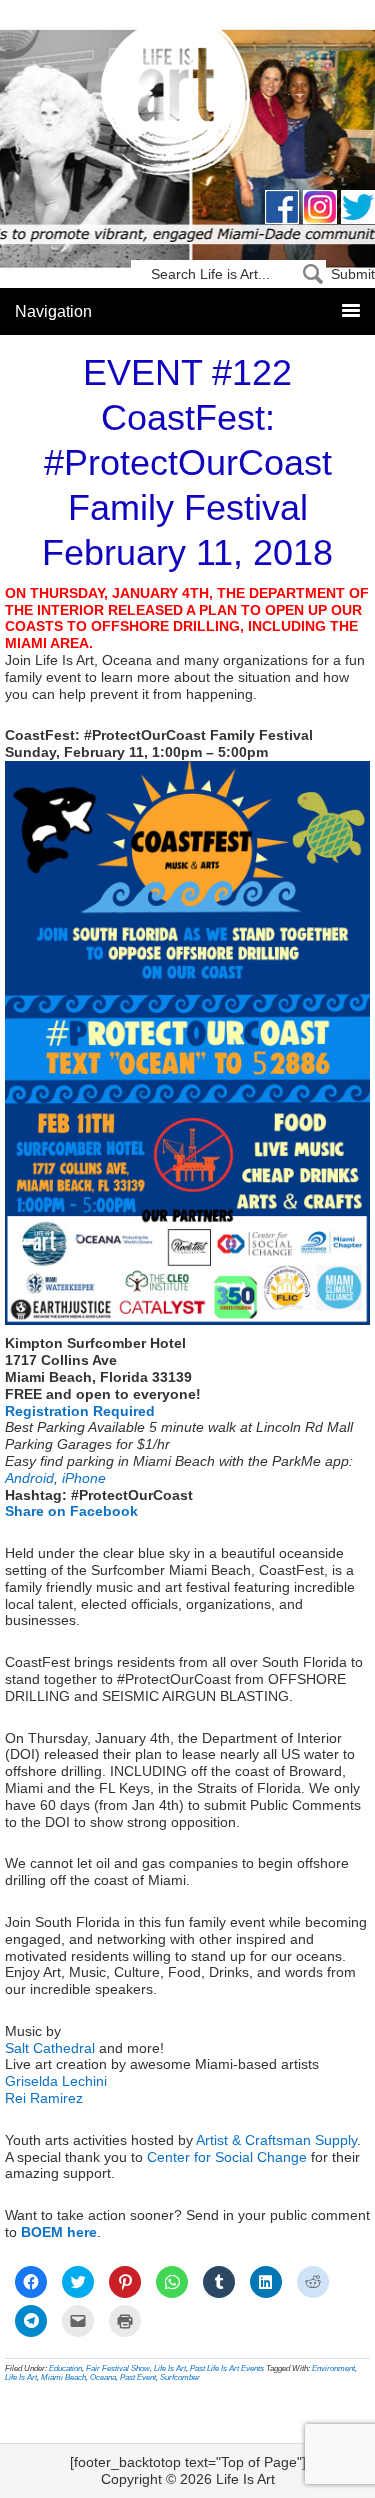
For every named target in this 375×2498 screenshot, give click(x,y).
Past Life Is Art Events (227, 2368)
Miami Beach (63, 2377)
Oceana (103, 2377)
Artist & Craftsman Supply (276, 2140)
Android (29, 1478)
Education (65, 2368)
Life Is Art (187, 102)
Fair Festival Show (118, 2368)
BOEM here (59, 2232)
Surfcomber (180, 2377)
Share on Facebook (71, 1511)
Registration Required (80, 1411)
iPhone (84, 1478)
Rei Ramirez (44, 2098)
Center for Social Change (227, 2157)
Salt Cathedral (50, 2048)
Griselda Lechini (56, 2081)
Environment (333, 2368)
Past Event (138, 2377)
